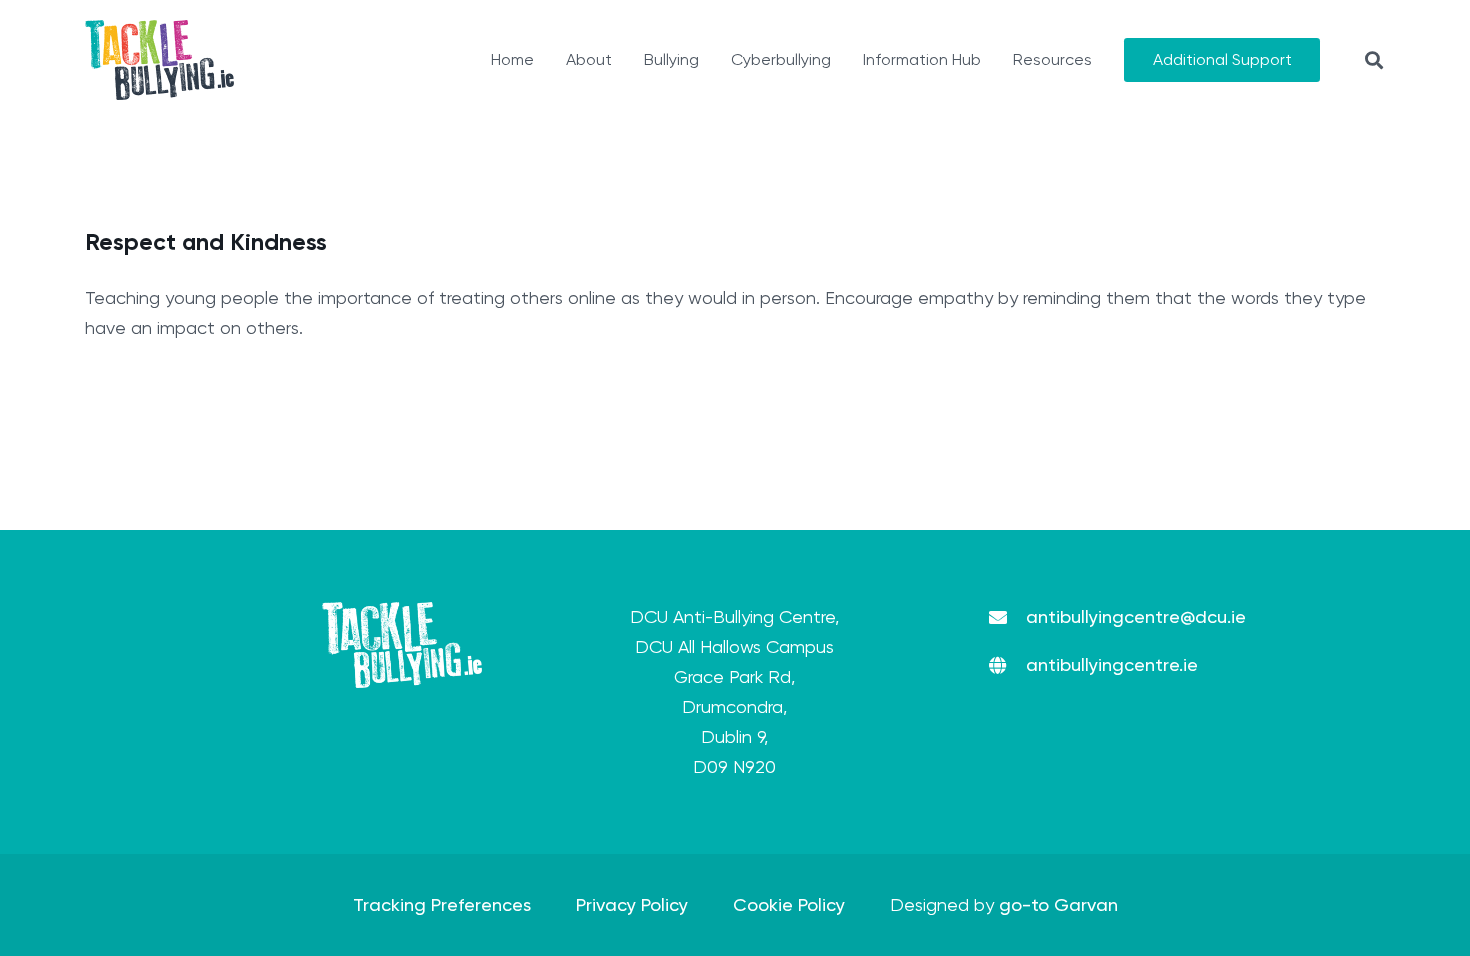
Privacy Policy (632, 904)
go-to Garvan (1058, 904)
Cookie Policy (789, 904)
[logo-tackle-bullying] (159, 60)
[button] (1374, 60)
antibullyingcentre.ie (1112, 664)
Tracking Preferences (442, 904)
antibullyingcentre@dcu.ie (1136, 616)
